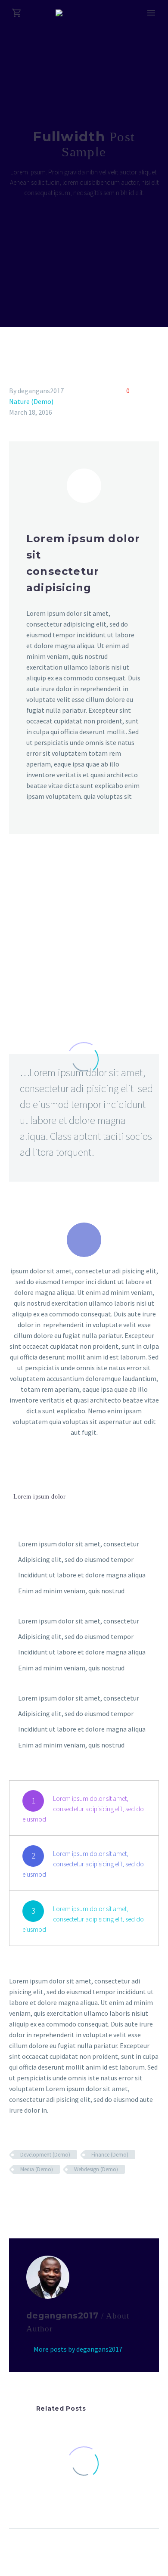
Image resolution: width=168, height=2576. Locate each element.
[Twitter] (27, 2194)
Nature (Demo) (31, 401)
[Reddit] (77, 2194)
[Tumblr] (52, 2194)
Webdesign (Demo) (96, 2169)
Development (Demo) (45, 2155)
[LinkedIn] (65, 2194)
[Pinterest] (40, 2194)
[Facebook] (15, 2194)
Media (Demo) (37, 2169)
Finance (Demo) (110, 2155)
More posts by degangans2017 (78, 2349)
